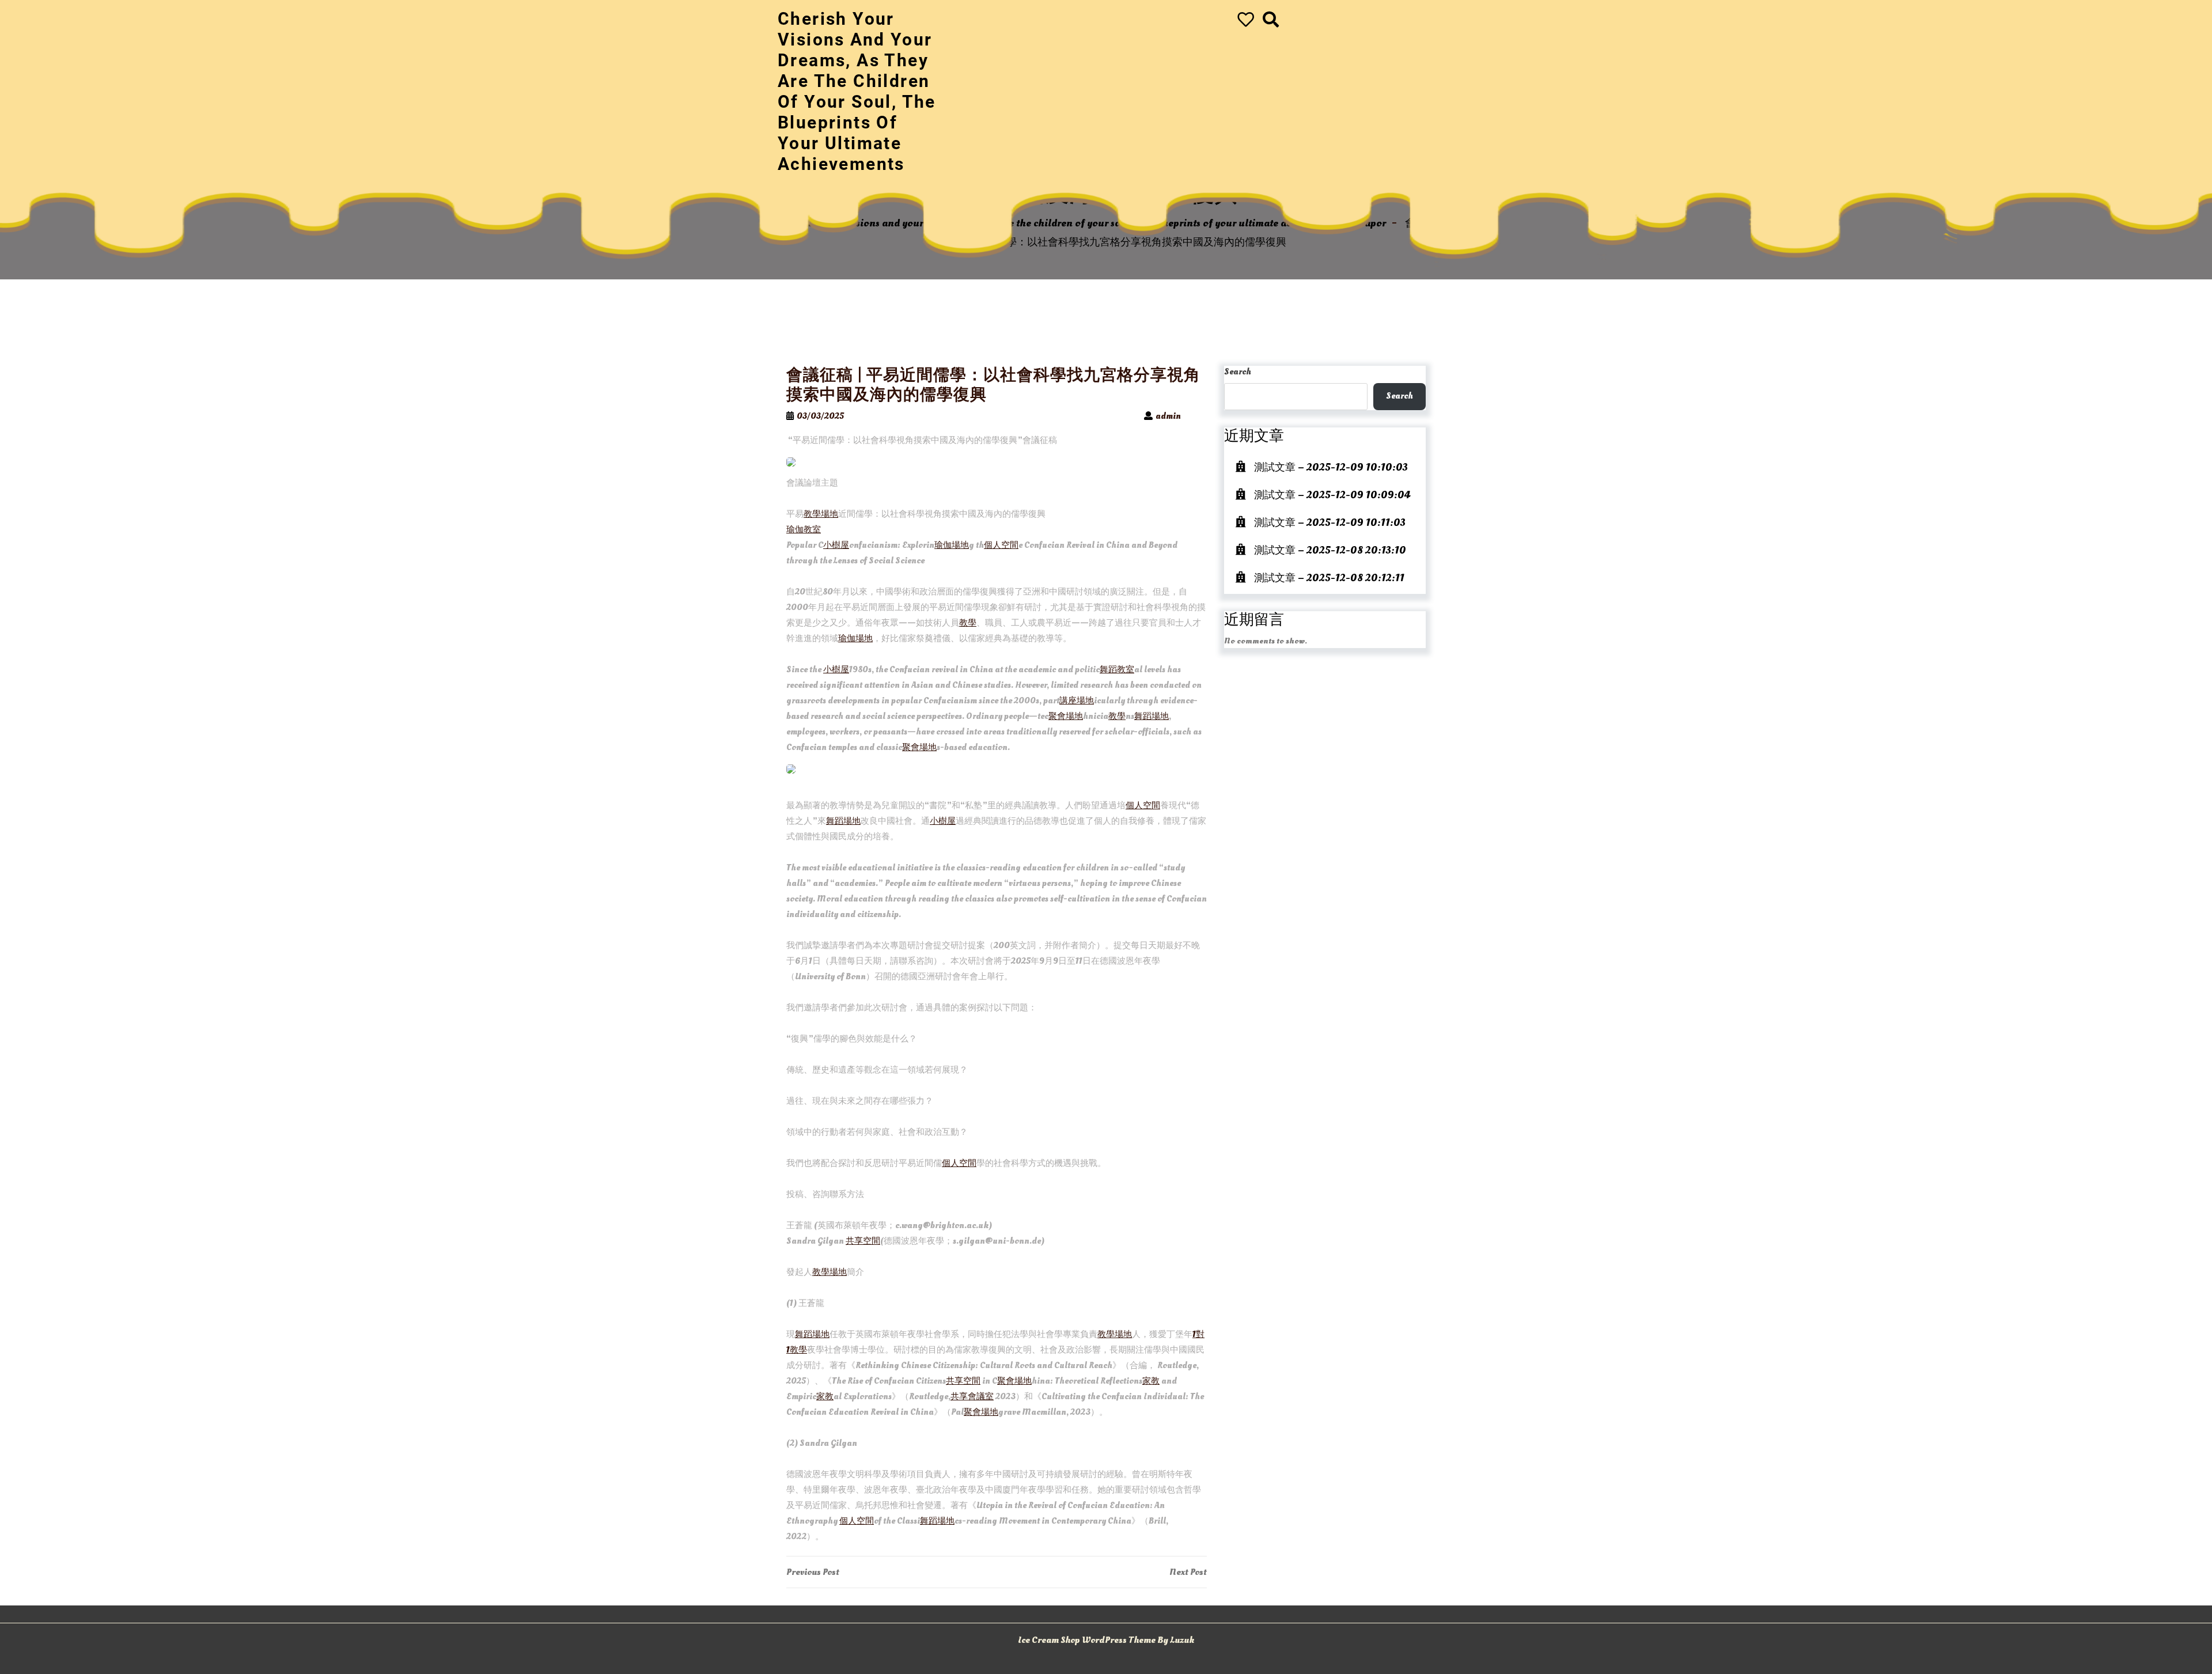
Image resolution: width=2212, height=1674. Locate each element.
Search (1238, 372)
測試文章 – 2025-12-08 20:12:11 (1329, 578)
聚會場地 (1066, 716)
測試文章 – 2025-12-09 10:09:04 (1332, 495)
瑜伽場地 (952, 545)
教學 (968, 623)
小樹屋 (836, 545)
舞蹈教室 (1117, 670)
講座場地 (1077, 701)
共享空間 (863, 1241)
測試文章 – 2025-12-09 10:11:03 (1330, 523)
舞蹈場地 (1152, 716)
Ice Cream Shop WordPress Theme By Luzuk (1106, 1640)
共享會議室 (972, 1397)
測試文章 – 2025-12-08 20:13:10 (1330, 550)
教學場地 (821, 514)
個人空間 (1001, 545)
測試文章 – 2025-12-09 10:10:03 (1331, 467)
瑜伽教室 (804, 530)
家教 (1151, 1381)
